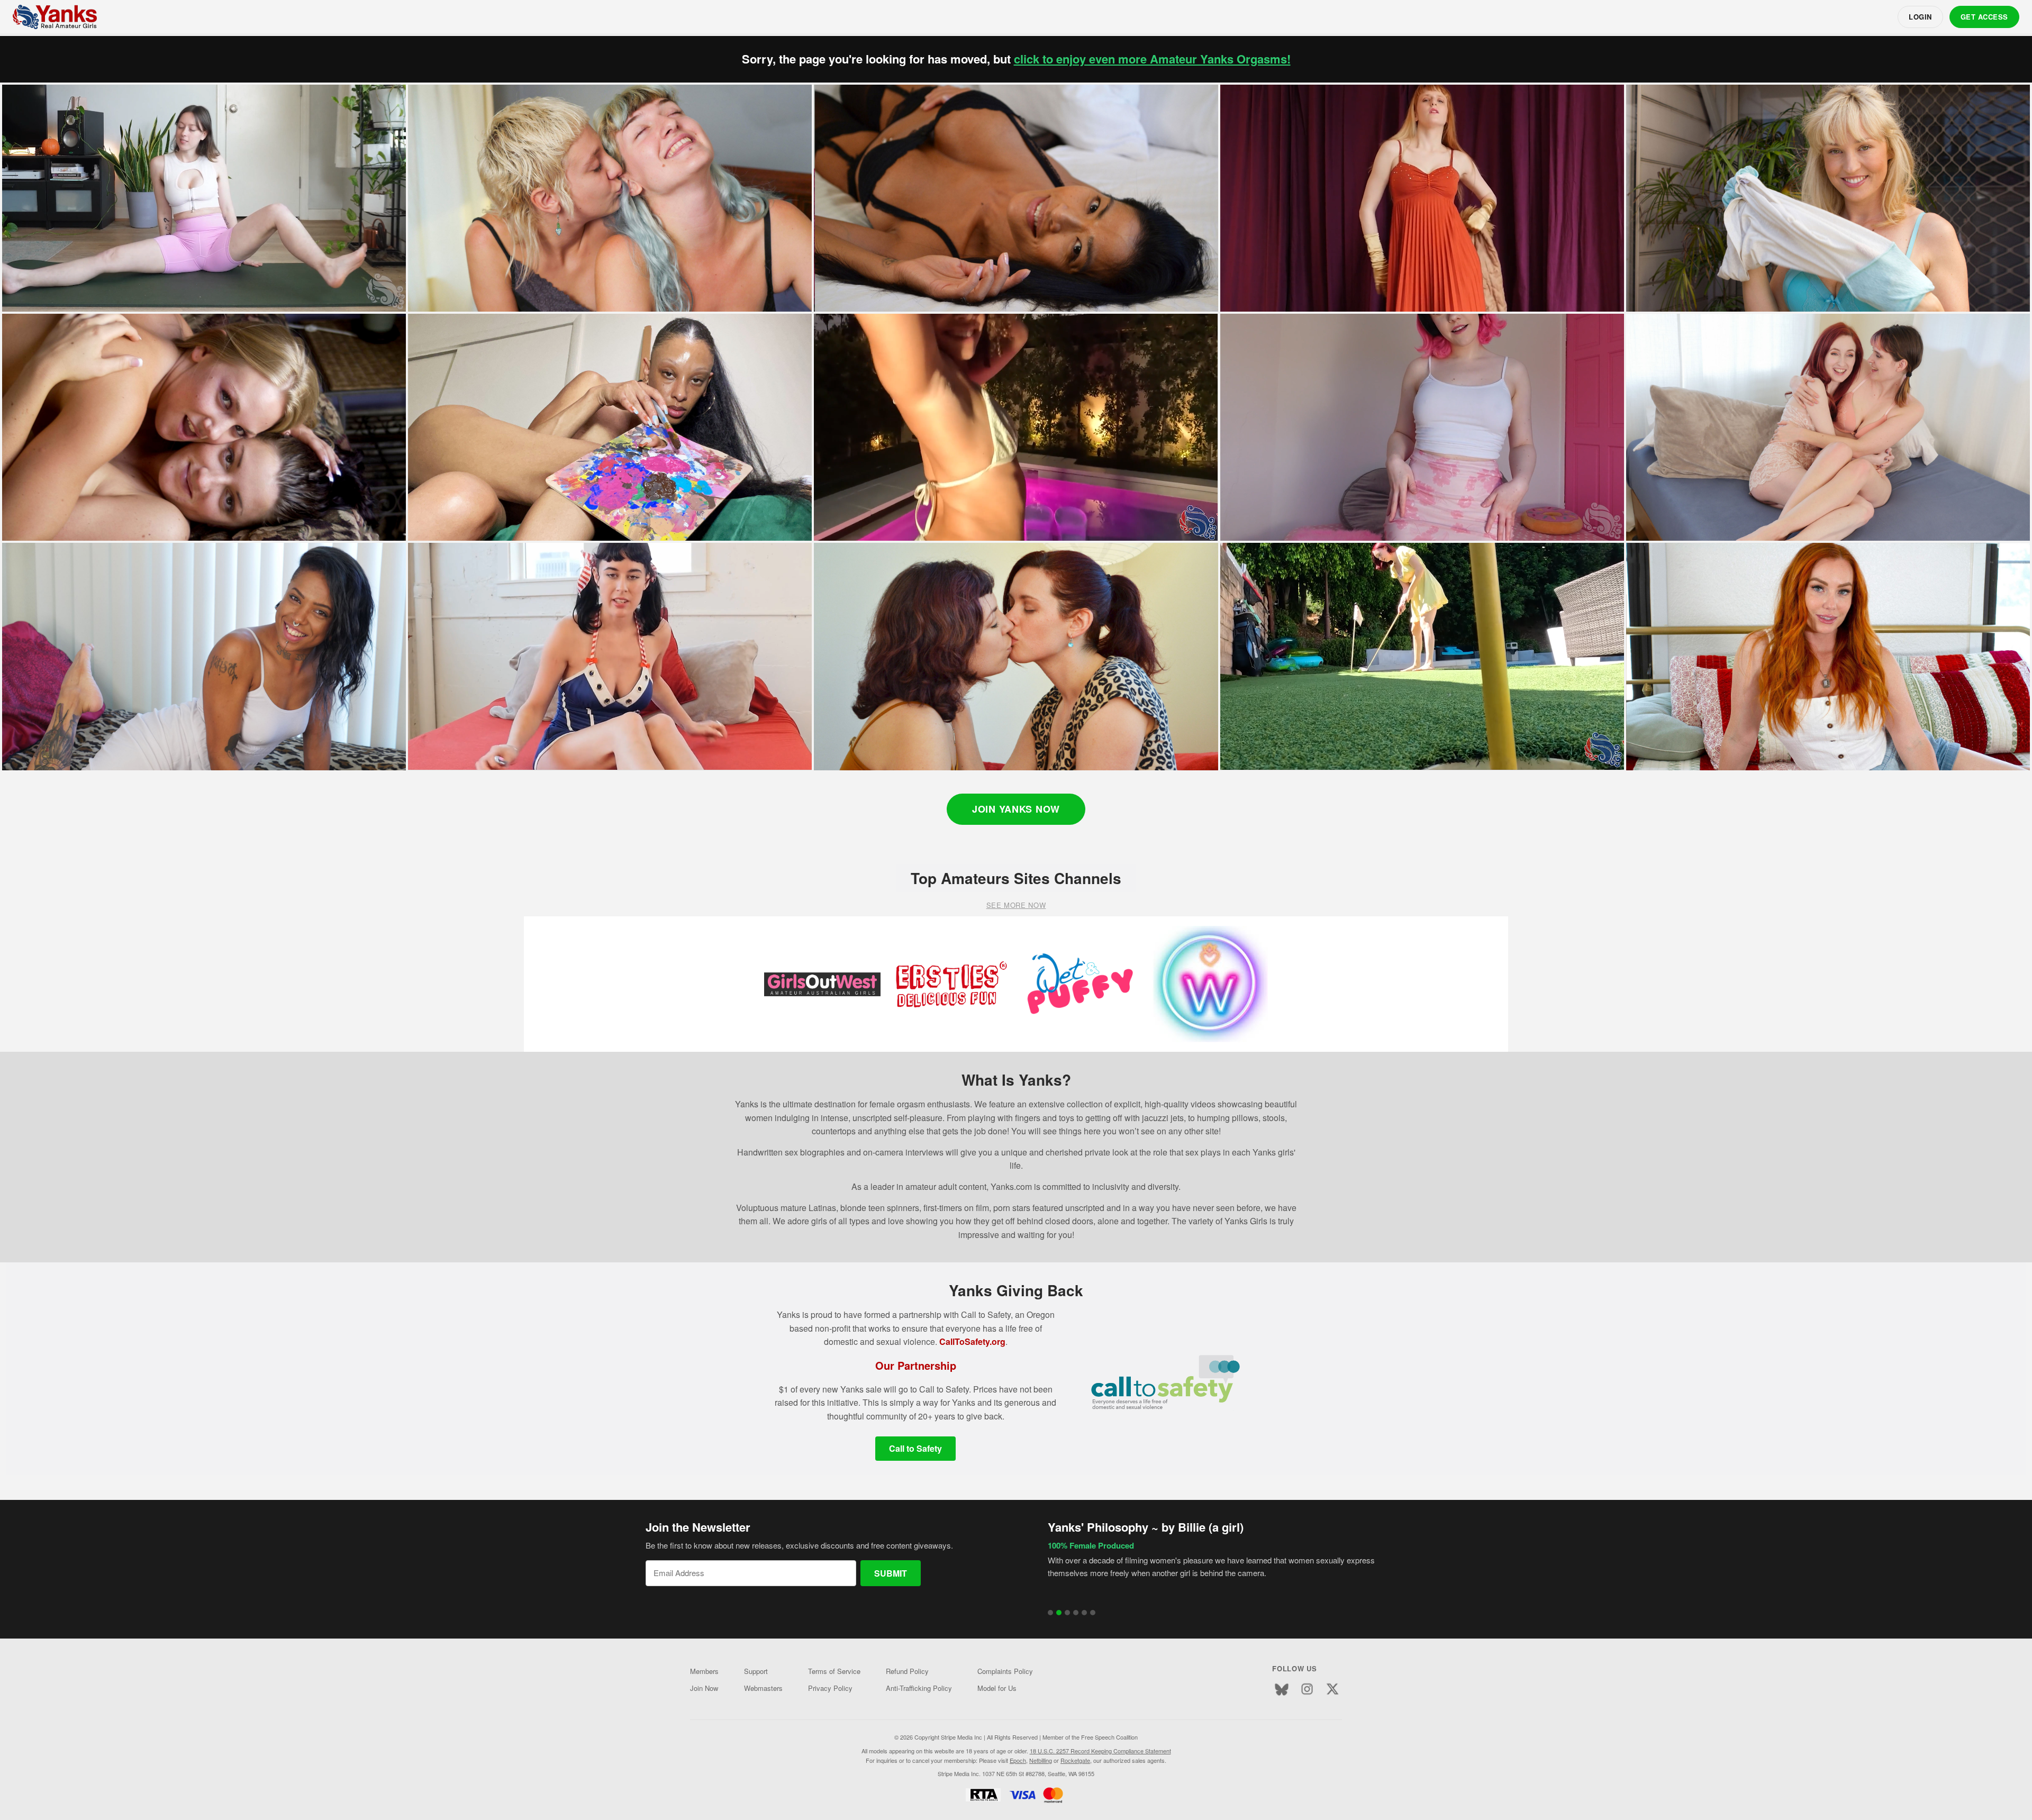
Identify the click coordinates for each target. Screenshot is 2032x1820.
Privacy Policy (830, 1688)
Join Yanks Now (1016, 809)
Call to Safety (915, 1448)
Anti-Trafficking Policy (919, 1688)
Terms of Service (834, 1671)
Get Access (1984, 17)
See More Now (1016, 905)
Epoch (1018, 1760)
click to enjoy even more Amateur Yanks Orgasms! (1152, 59)
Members (704, 1671)
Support (756, 1671)
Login (1920, 17)
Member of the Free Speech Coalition (1090, 1737)
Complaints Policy (1005, 1671)
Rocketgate (1075, 1760)
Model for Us (997, 1688)
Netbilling (1041, 1760)
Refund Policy (907, 1671)
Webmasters (763, 1688)
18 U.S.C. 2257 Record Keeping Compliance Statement (1100, 1751)
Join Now (704, 1688)
